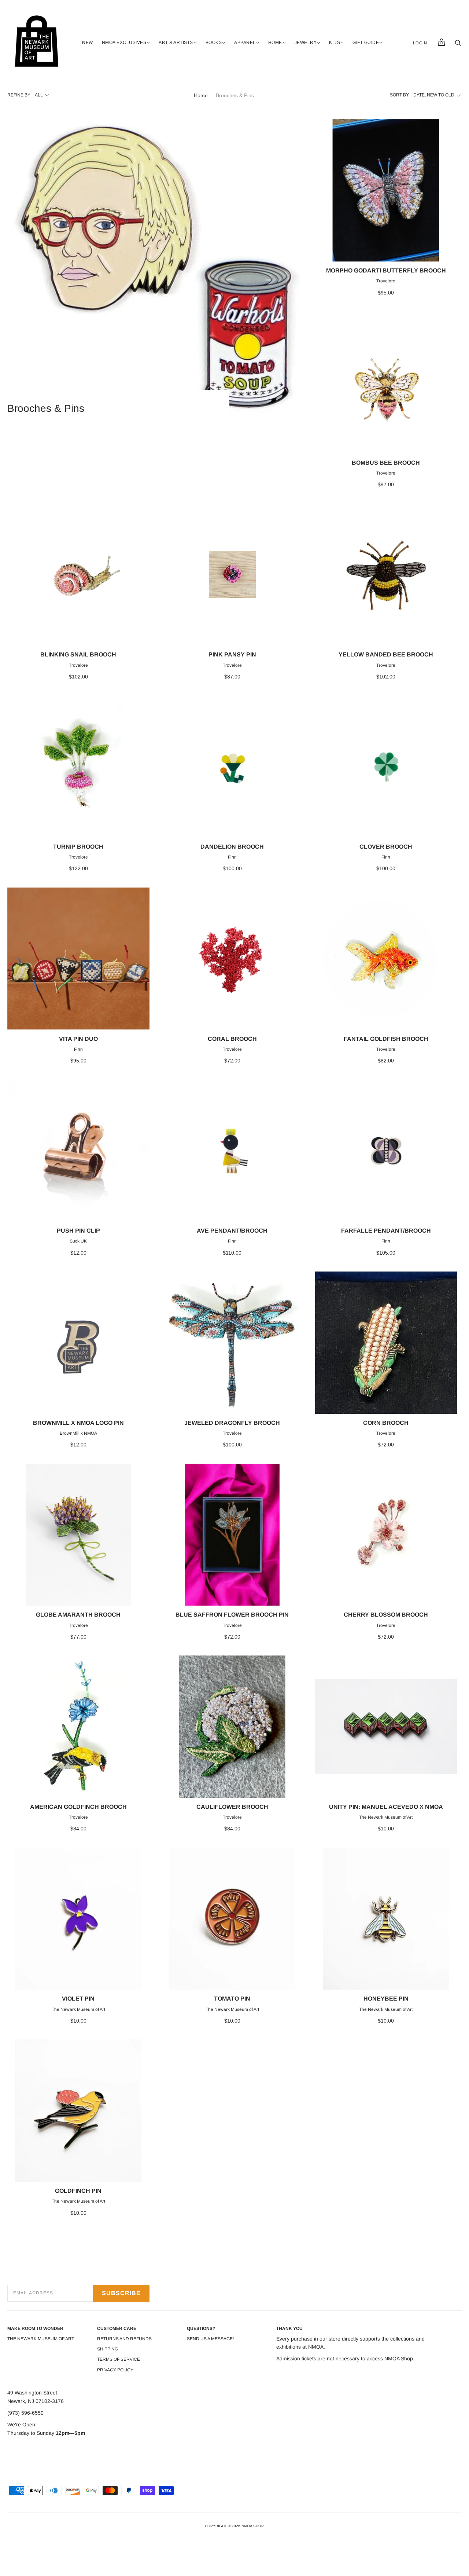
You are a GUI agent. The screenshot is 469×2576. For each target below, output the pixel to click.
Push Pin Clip (78, 1231)
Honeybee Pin (386, 1999)
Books (214, 43)
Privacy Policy (115, 2370)
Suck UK (78, 1241)
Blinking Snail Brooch (78, 654)
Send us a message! (210, 2339)
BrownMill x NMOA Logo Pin (78, 1423)
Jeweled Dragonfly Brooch (232, 1423)
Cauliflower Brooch (232, 1807)
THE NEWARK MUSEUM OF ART (41, 2339)
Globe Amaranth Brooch (78, 1615)
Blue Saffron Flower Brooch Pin (232, 1615)
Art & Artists (176, 43)
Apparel (245, 43)
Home (275, 43)
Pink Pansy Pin (232, 654)
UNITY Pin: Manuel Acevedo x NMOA (386, 1807)
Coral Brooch (232, 1039)
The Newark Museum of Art (386, 1817)
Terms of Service (119, 2359)
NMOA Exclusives (124, 43)
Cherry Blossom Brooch (386, 1615)
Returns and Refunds (124, 2339)
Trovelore (386, 281)
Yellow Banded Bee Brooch (386, 654)
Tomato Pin (232, 1999)
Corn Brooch (386, 1423)
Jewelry (306, 43)
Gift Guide (366, 43)
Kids (335, 43)
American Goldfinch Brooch (78, 1807)
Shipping (108, 2349)
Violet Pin (78, 1999)
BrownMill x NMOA (78, 1433)
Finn (232, 857)
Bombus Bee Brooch (386, 463)
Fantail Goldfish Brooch (386, 1039)
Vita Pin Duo (78, 1039)
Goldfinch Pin (78, 2191)
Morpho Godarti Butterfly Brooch (386, 270)
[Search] (458, 45)
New (88, 43)
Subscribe (121, 2293)
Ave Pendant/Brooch (232, 1231)
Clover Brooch (386, 847)
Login (420, 43)
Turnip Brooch (78, 847)
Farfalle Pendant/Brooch (386, 1231)
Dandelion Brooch (232, 847)
